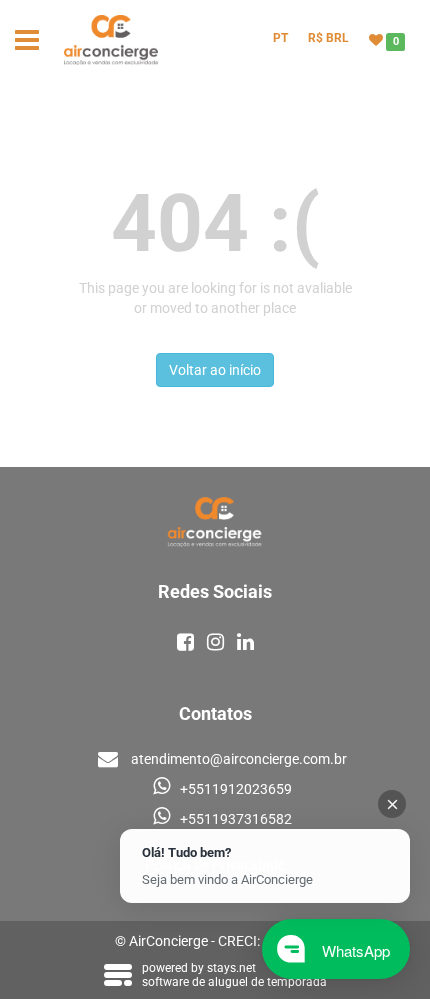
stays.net (231, 968)
